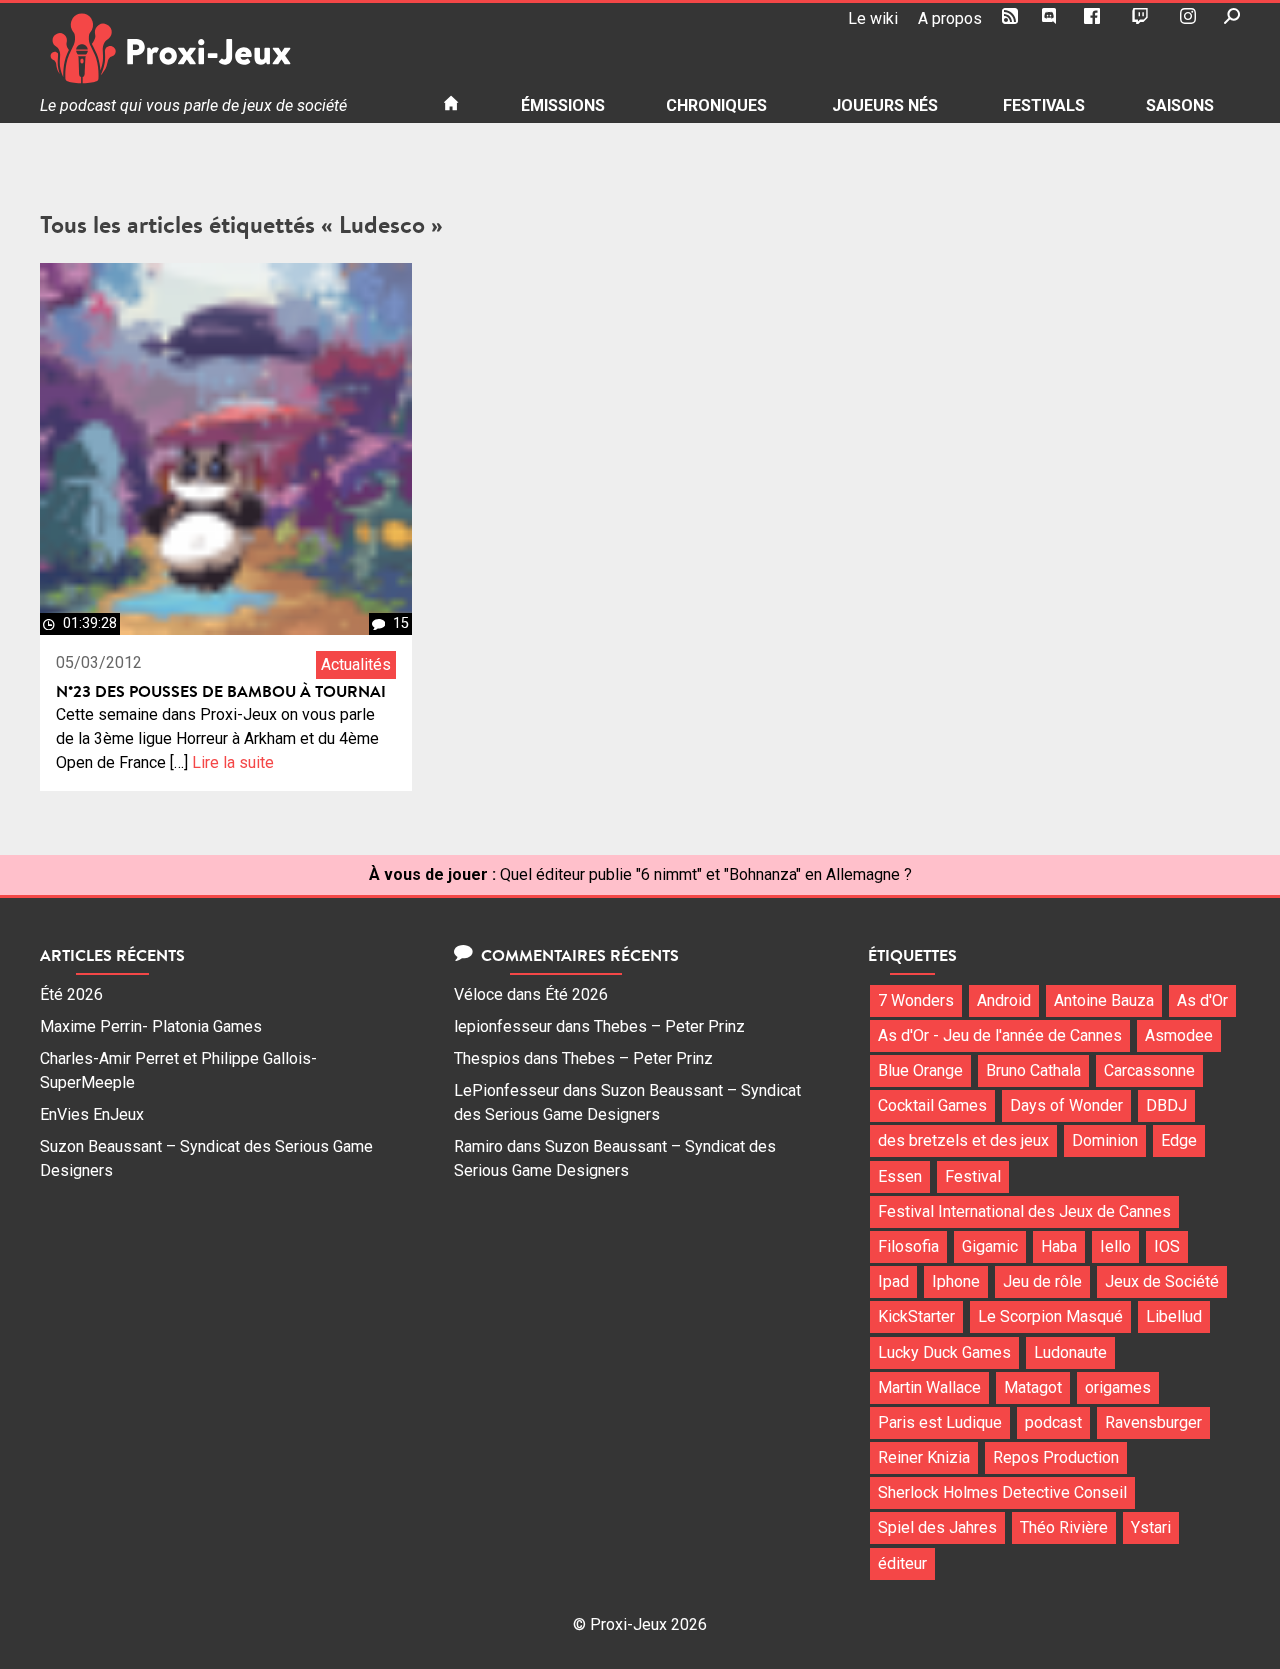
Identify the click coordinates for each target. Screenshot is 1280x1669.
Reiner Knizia (924, 1457)
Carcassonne (1149, 1070)
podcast (1053, 1422)
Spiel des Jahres (937, 1527)
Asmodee (1179, 1035)
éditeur (902, 1563)
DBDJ (1166, 1105)
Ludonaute (1070, 1352)
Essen (900, 1176)
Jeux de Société (1162, 1281)
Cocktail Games (932, 1105)
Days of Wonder (1066, 1105)
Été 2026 (71, 994)
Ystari (1151, 1527)
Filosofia (908, 1246)
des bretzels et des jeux (963, 1140)
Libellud (1174, 1316)
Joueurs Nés (885, 105)
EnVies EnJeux (92, 1114)
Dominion (1105, 1140)
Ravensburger (1153, 1422)
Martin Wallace (929, 1387)
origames (1118, 1387)
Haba (1059, 1246)
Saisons (1180, 105)
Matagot (1033, 1387)
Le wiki (873, 18)
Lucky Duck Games (944, 1352)
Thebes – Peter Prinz (669, 1026)
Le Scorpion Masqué (1050, 1316)
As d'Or (1202, 1000)
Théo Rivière (1064, 1527)
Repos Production (1056, 1457)
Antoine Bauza (1104, 1000)
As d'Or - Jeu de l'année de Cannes (1000, 1035)
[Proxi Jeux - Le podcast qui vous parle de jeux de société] (225, 48)
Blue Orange (920, 1070)
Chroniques (716, 105)
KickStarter (916, 1316)
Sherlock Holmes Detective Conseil (1002, 1492)
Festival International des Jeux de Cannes (1024, 1211)
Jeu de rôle (1042, 1281)
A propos (950, 18)
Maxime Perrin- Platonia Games (151, 1026)
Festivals (1044, 105)
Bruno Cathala (1033, 1070)
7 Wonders (916, 1000)
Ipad (893, 1281)
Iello (1115, 1246)
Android (1004, 1000)
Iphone (956, 1281)
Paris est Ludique (940, 1422)
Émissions (563, 105)
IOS (1167, 1246)
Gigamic (990, 1246)
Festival (973, 1176)
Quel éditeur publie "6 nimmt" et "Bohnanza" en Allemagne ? (706, 874)
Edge (1179, 1140)
